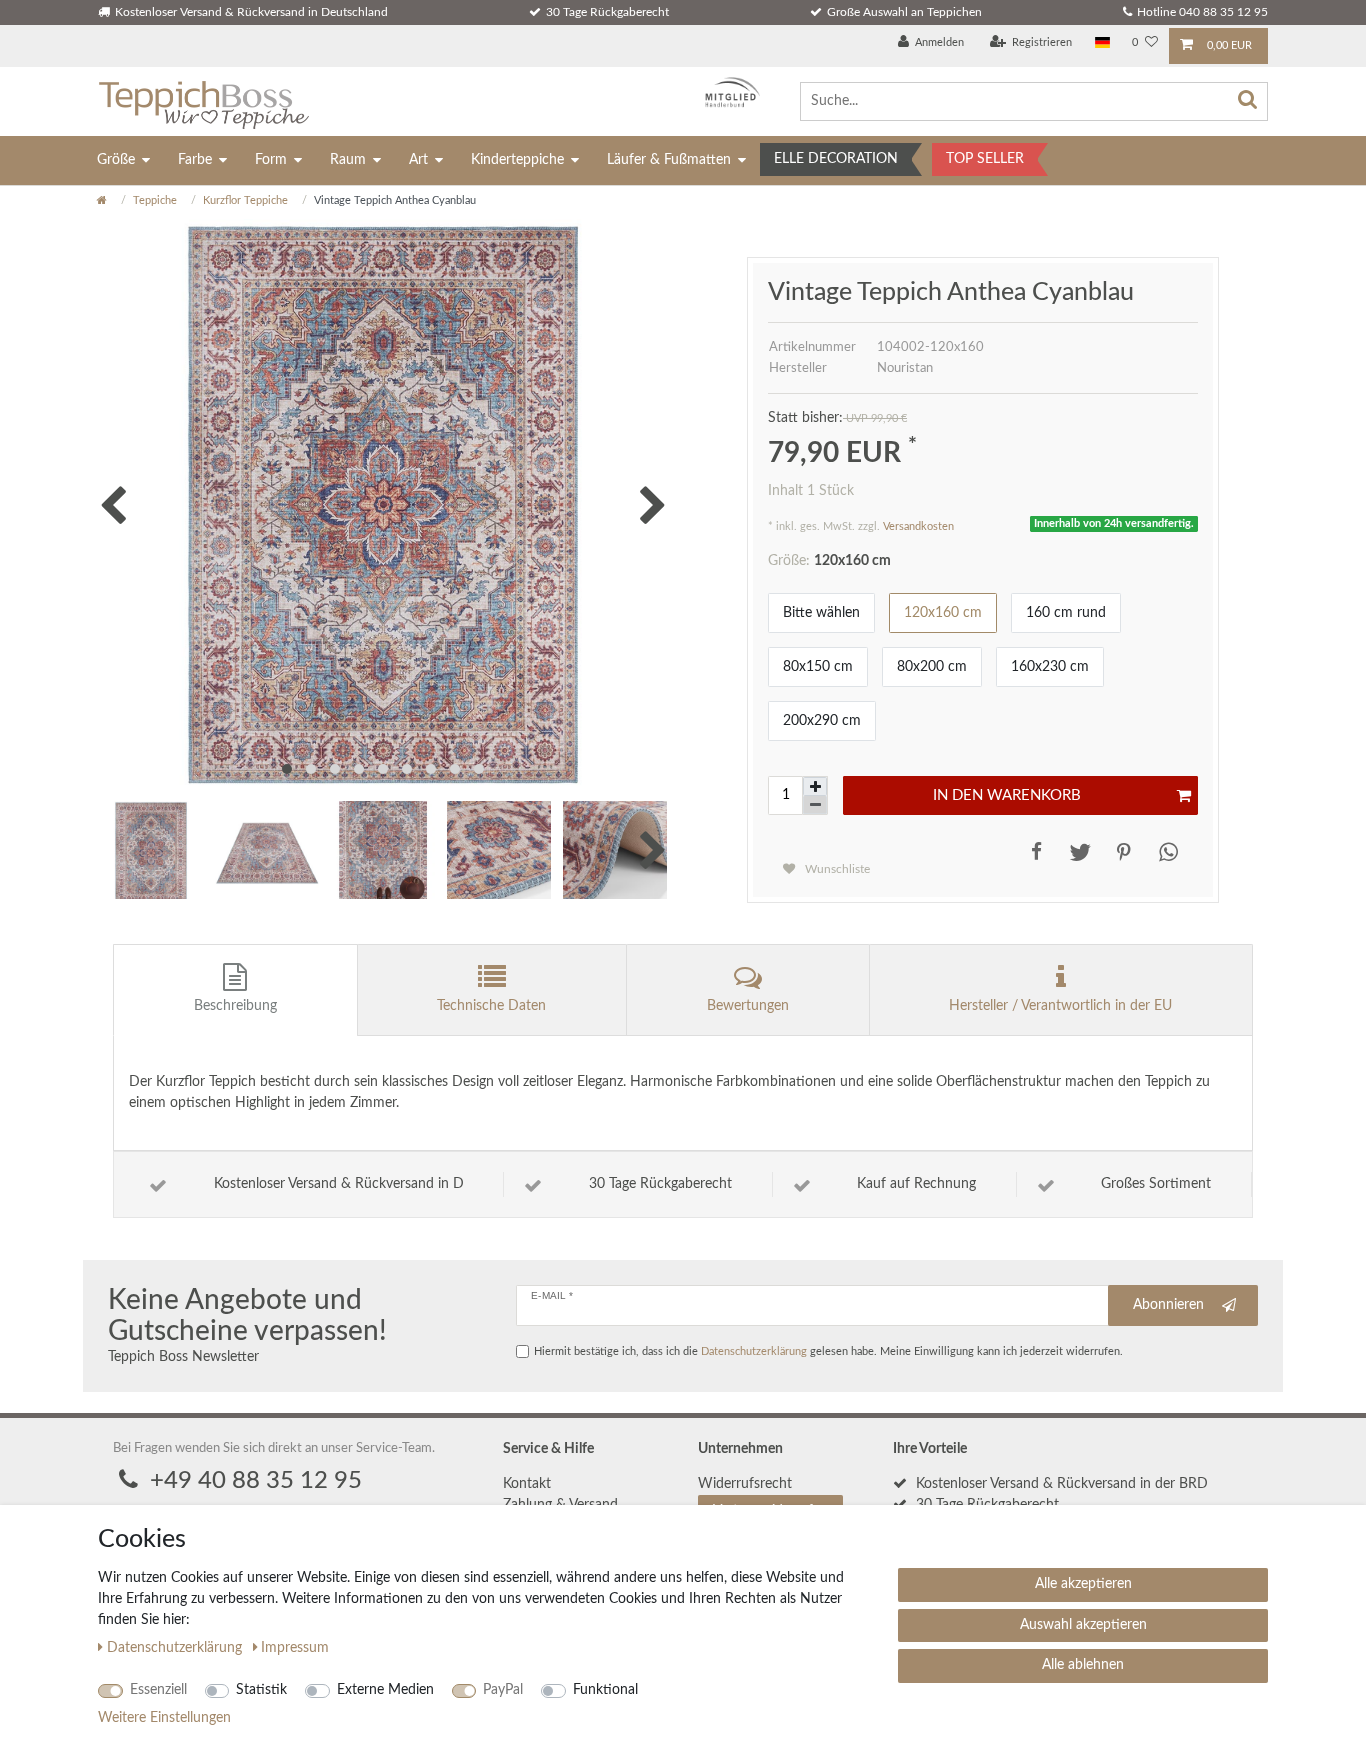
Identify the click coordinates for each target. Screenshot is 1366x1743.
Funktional (605, 1690)
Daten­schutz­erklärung (176, 1648)
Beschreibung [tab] (235, 1006)
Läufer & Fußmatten (669, 160)
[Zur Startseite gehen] (102, 200)
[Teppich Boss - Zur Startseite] (203, 101)
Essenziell (158, 1690)
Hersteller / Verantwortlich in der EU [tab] (1060, 1006)
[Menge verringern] (815, 805)
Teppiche (155, 200)
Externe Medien (385, 1690)
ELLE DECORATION (836, 159)
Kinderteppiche (517, 160)
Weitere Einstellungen (164, 1718)
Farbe (195, 160)
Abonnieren (1168, 1305)
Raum (348, 160)
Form (271, 160)
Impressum (295, 1648)
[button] (1032, 852)
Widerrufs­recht (745, 1484)
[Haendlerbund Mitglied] (727, 92)
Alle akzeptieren (1083, 1584)
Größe (116, 160)
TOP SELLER (985, 159)
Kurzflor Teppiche (245, 200)
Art (418, 160)
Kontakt (527, 1484)
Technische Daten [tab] (491, 1006)
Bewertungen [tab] (748, 1006)
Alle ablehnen (1083, 1665)
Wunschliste (836, 869)
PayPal (503, 1690)
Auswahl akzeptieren (1083, 1625)
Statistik (261, 1690)
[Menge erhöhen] (815, 786)
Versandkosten (918, 526)
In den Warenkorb (1007, 795)
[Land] (1102, 43)
